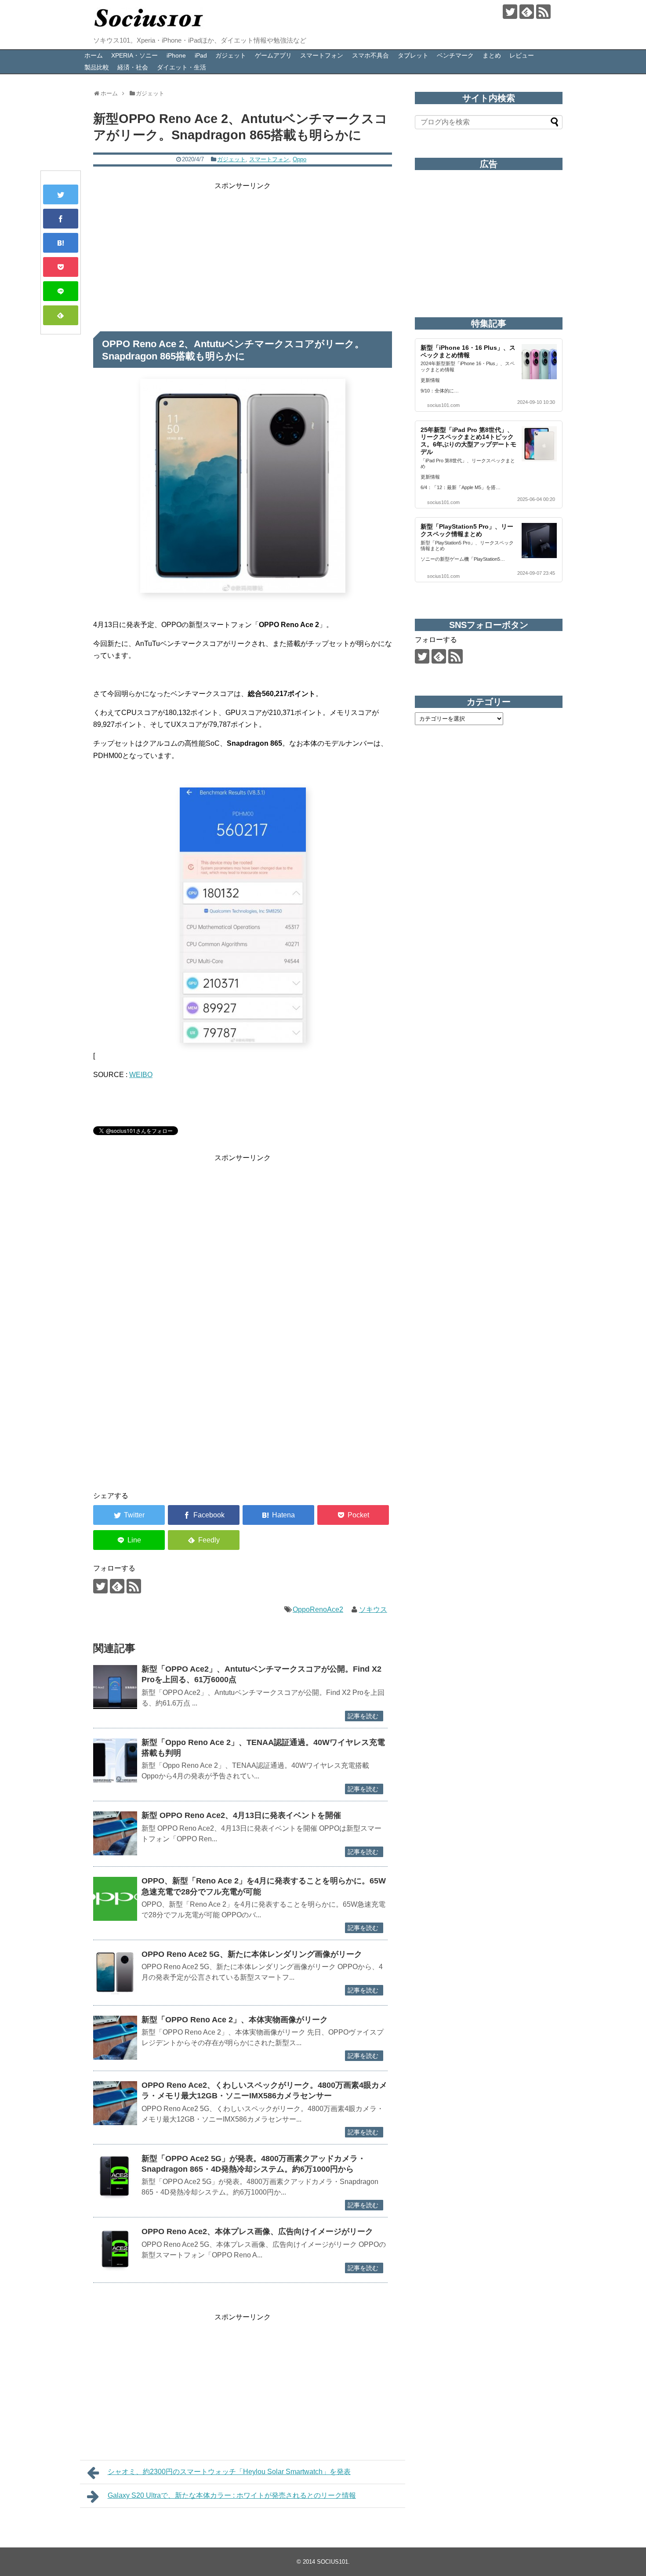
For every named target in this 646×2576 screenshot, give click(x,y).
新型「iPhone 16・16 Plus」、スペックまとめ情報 (468, 351)
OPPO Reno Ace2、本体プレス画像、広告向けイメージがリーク (257, 2231)
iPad (201, 55)
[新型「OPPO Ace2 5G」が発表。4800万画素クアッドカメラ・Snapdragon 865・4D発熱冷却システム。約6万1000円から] (115, 2177)
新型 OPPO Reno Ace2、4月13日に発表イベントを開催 (241, 1815)
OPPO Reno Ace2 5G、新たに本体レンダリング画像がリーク (252, 1954)
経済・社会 (133, 67)
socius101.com (443, 405)
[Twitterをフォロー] (510, 12)
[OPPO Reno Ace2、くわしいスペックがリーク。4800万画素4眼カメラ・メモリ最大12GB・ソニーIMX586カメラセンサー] (115, 2103)
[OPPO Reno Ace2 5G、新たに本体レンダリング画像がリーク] (115, 1972)
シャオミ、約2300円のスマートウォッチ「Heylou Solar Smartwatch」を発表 (229, 2472)
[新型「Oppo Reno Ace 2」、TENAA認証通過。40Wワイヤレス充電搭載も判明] (115, 1760)
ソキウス (373, 1609)
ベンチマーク (455, 55)
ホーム (94, 55)
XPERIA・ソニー (134, 55)
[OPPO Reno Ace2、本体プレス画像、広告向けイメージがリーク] (115, 2249)
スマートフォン (322, 55)
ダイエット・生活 (181, 67)
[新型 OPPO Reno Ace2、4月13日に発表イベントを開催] (115, 1833)
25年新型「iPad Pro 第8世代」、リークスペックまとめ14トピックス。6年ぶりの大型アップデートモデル (468, 441)
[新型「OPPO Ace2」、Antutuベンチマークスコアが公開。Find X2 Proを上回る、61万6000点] (115, 1687)
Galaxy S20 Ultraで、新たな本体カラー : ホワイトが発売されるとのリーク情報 (232, 2495)
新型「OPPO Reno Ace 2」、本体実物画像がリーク (235, 2020)
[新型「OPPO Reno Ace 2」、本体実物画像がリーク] (115, 2038)
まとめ (492, 55)
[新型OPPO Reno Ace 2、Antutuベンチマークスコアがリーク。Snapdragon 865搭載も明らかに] (61, 243)
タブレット (413, 55)
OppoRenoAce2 (318, 1609)
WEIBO (141, 1075)
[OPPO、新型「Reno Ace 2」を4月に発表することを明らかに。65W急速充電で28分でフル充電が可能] (115, 1899)
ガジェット (231, 55)
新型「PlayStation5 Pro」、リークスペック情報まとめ (467, 530)
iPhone (176, 55)
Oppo (299, 159)
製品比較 (97, 67)
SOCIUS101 (332, 2562)
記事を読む (363, 1716)
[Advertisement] (243, 253)
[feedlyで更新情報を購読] (527, 12)
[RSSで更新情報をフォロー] (543, 12)
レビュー (522, 55)
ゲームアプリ (273, 55)
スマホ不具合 (370, 55)
